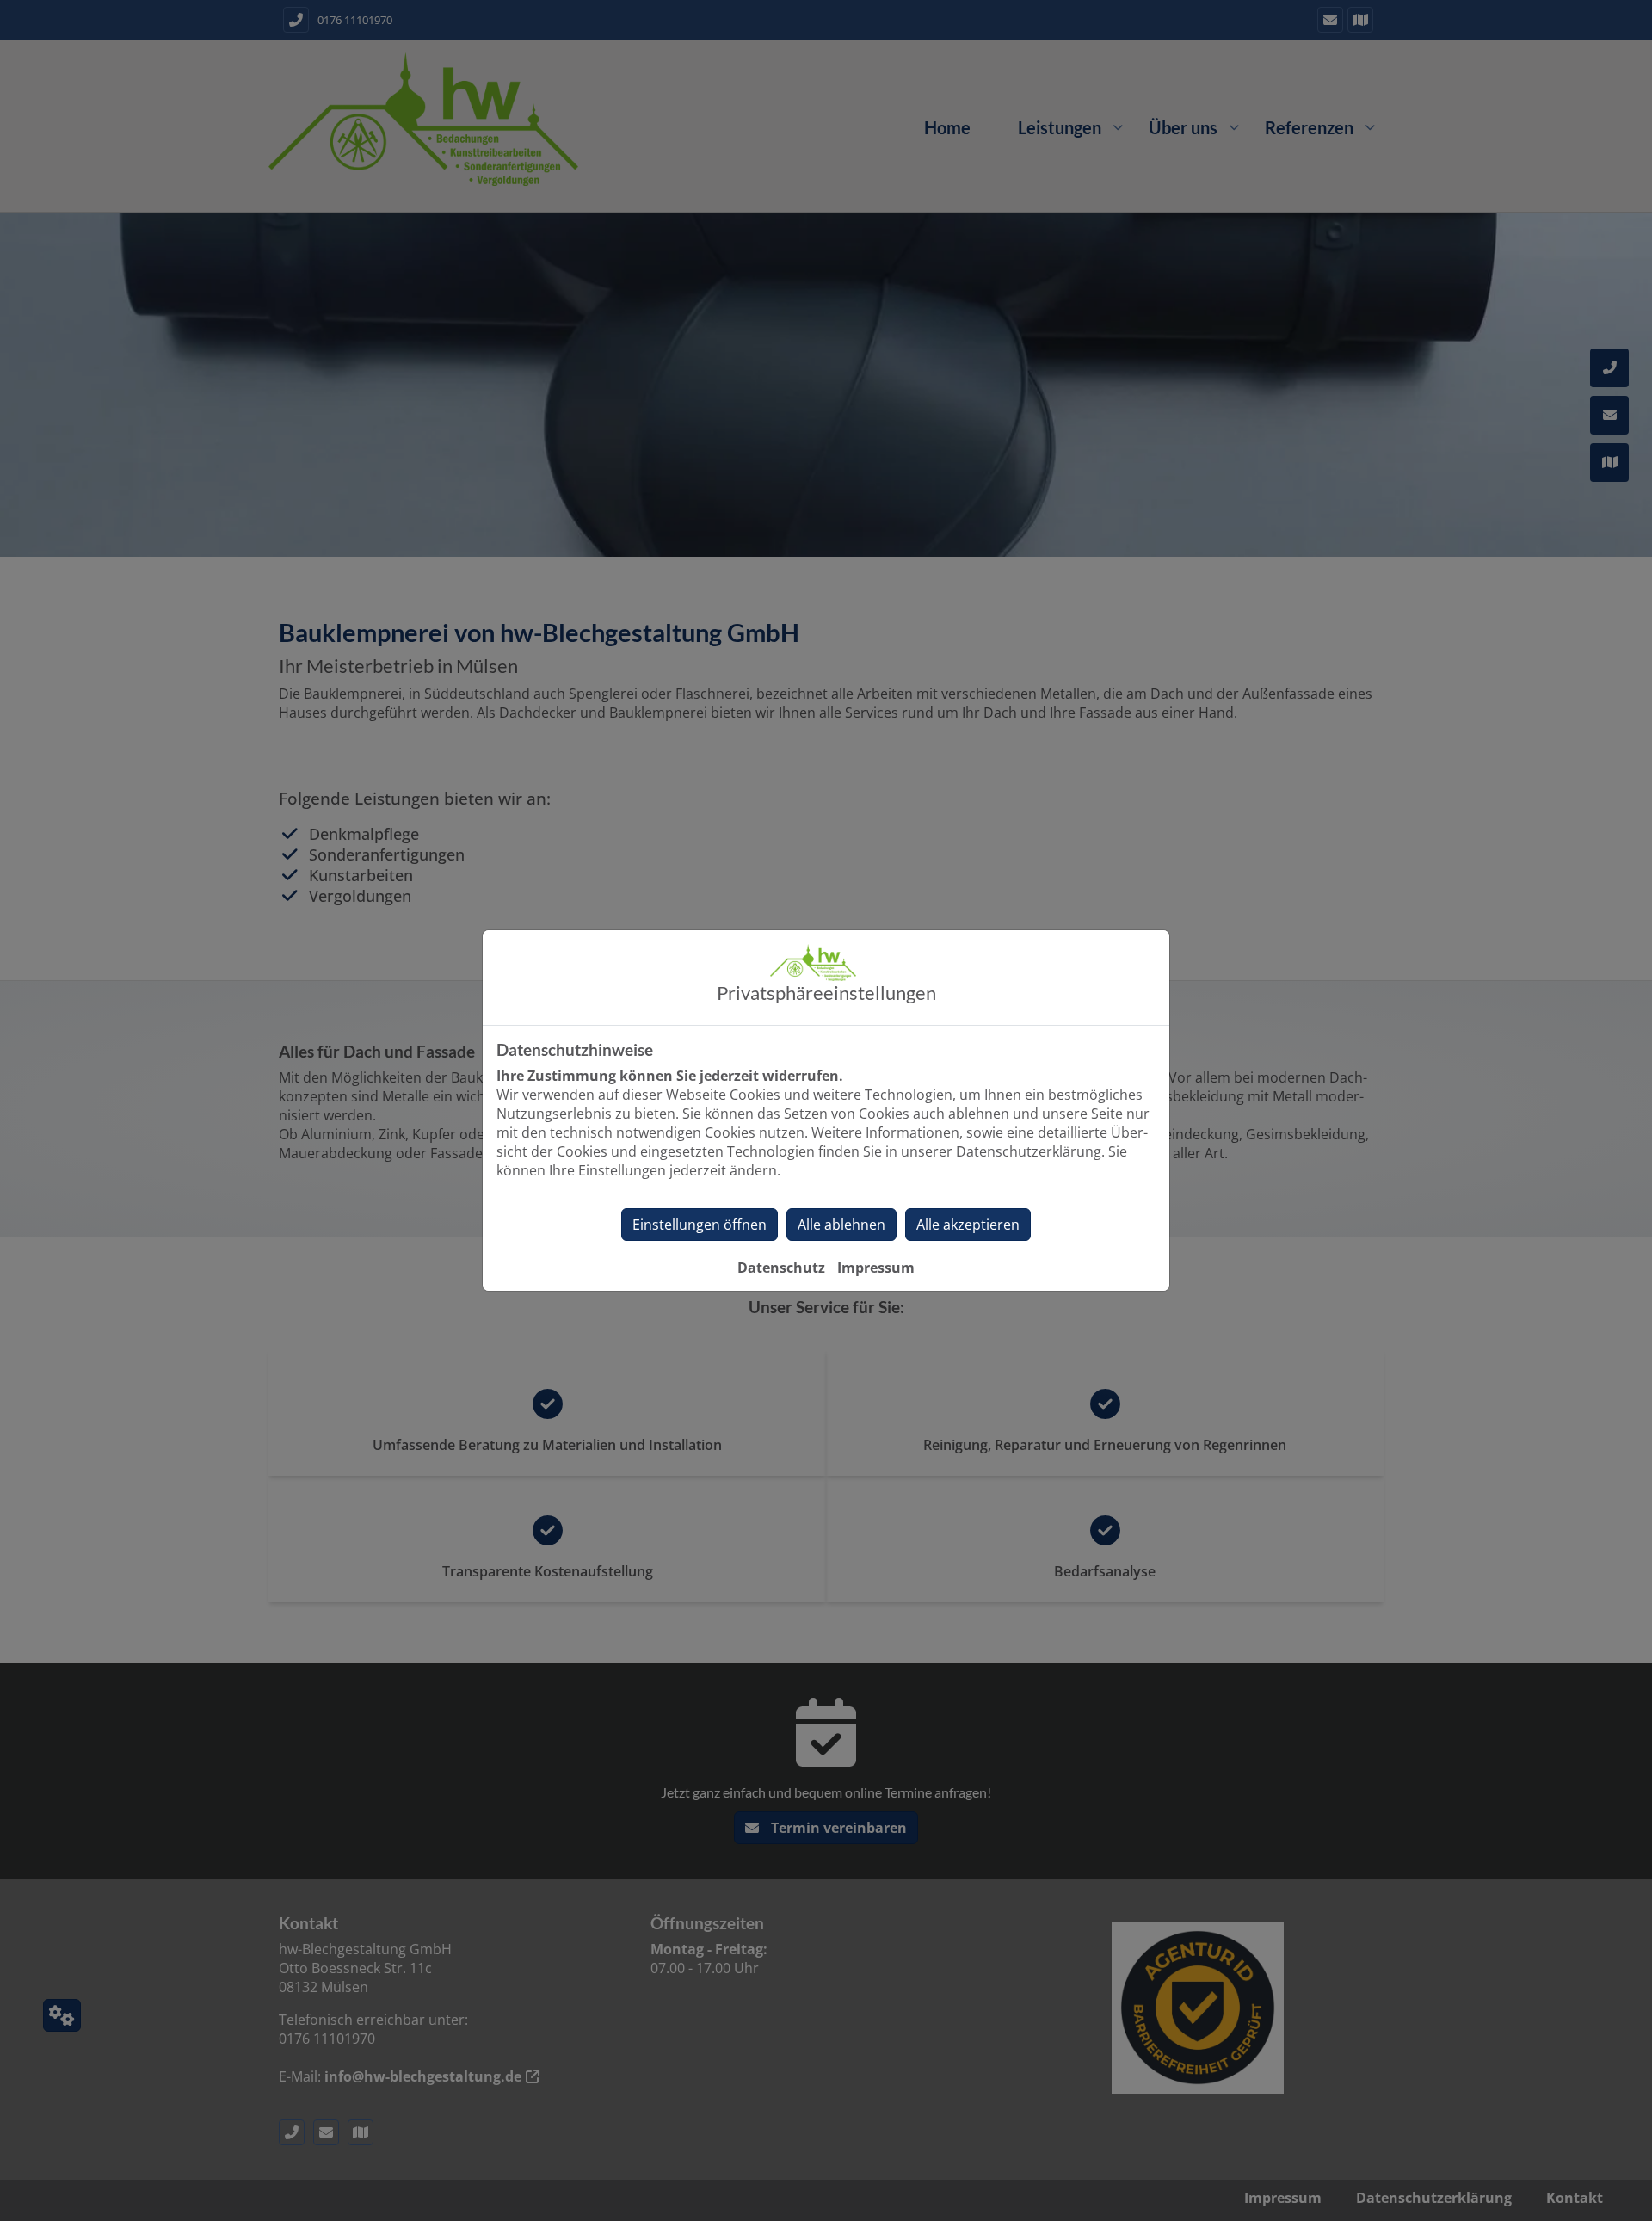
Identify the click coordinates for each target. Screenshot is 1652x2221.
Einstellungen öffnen (700, 1225)
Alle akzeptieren (968, 1225)
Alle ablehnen (841, 1225)
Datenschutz (781, 1268)
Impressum (876, 1268)
